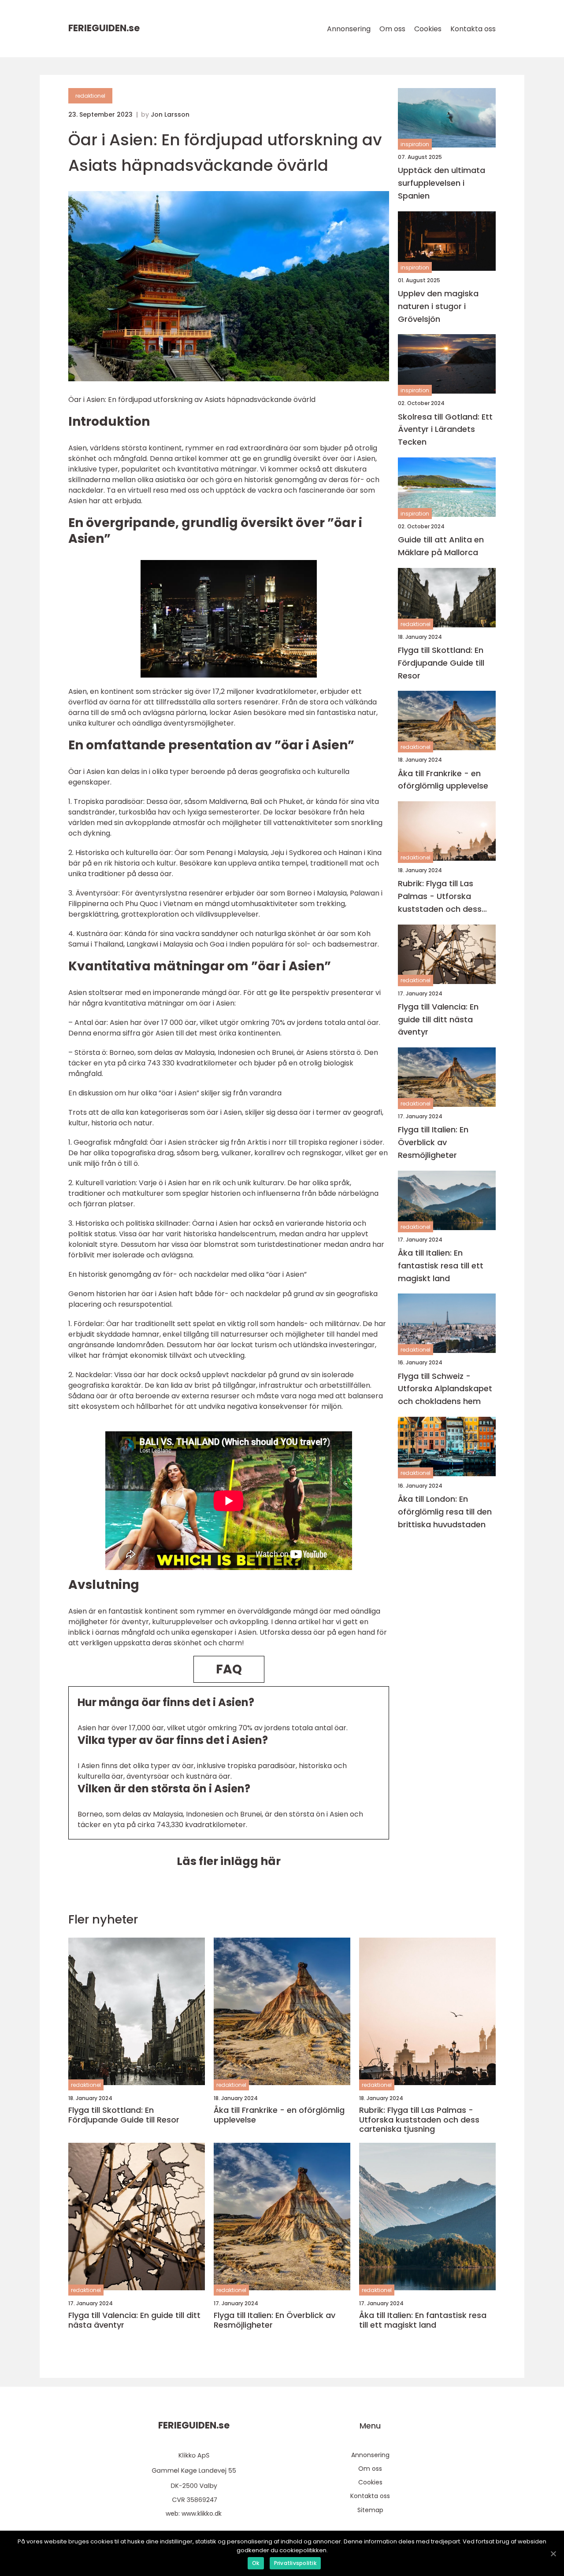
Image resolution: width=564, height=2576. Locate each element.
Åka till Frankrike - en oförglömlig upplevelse (443, 779)
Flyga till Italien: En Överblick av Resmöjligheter (433, 1142)
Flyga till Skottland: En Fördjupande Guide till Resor (441, 663)
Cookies (428, 29)
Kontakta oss (473, 29)
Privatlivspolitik (295, 2563)
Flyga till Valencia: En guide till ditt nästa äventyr (438, 1019)
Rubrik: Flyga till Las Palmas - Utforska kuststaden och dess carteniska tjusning (440, 897)
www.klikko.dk (202, 2513)
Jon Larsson (170, 114)
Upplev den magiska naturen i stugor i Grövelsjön (438, 306)
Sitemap (370, 2510)
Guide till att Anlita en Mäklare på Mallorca (441, 546)
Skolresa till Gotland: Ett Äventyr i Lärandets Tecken (445, 429)
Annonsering (349, 29)
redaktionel (90, 96)
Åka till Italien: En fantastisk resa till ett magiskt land (441, 1266)
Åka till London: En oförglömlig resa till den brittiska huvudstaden (445, 1512)
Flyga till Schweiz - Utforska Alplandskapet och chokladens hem (445, 1388)
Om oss (392, 29)
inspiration (415, 144)
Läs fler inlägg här (229, 1861)
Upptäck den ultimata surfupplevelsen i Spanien (442, 183)
